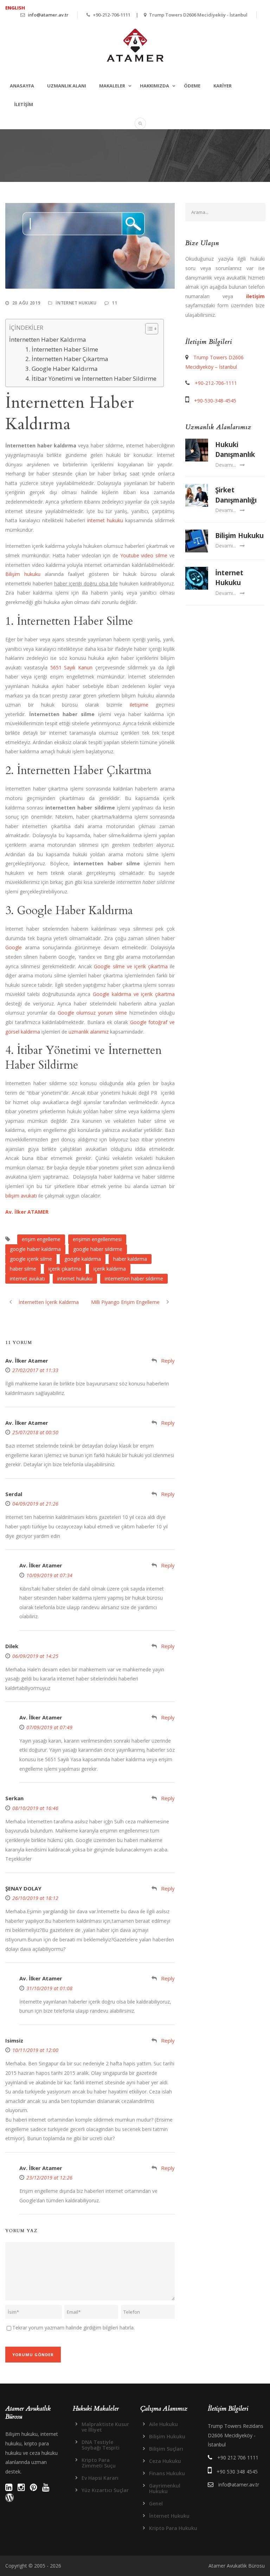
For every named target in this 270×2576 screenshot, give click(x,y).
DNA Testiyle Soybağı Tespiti (101, 2445)
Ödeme (192, 86)
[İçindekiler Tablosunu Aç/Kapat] (148, 329)
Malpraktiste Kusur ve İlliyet (105, 2427)
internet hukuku (105, 520)
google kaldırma (83, 1259)
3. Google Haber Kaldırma (62, 369)
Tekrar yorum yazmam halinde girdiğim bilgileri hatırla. (73, 2328)
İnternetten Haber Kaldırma (48, 339)
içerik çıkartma (65, 1269)
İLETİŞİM (24, 104)
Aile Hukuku (163, 2424)
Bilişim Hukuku (239, 536)
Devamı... (226, 465)
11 (114, 303)
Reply (168, 1361)
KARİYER (223, 86)
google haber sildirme (98, 1249)
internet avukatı (27, 1279)
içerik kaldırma (110, 1269)
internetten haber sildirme (134, 1279)
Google (14, 947)
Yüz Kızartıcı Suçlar (105, 2490)
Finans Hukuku (167, 2473)
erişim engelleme (41, 1239)
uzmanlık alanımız (89, 1032)
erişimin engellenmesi (97, 1239)
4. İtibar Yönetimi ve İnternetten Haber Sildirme (91, 378)
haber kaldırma (130, 1259)
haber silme (23, 1269)
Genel (156, 2503)
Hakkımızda (155, 86)
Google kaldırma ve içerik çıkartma (134, 994)
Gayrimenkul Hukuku (165, 2488)
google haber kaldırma (35, 1249)
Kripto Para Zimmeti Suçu (99, 2463)
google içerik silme (31, 1259)
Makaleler (112, 86)
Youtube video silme (144, 555)
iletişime (139, 705)
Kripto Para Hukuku (173, 2528)
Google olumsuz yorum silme (92, 1013)
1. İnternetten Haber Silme (62, 349)
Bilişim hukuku (23, 574)
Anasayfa (22, 86)
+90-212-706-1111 (216, 383)
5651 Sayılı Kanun (72, 667)
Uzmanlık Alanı (67, 86)
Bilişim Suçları (166, 2449)
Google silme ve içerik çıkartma (131, 966)
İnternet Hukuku (76, 303)
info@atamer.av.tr (48, 15)
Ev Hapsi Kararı (100, 2478)
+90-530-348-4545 (215, 401)
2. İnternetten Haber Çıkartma (67, 359)
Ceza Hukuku (165, 2461)
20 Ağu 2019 (27, 303)
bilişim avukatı (21, 1196)
